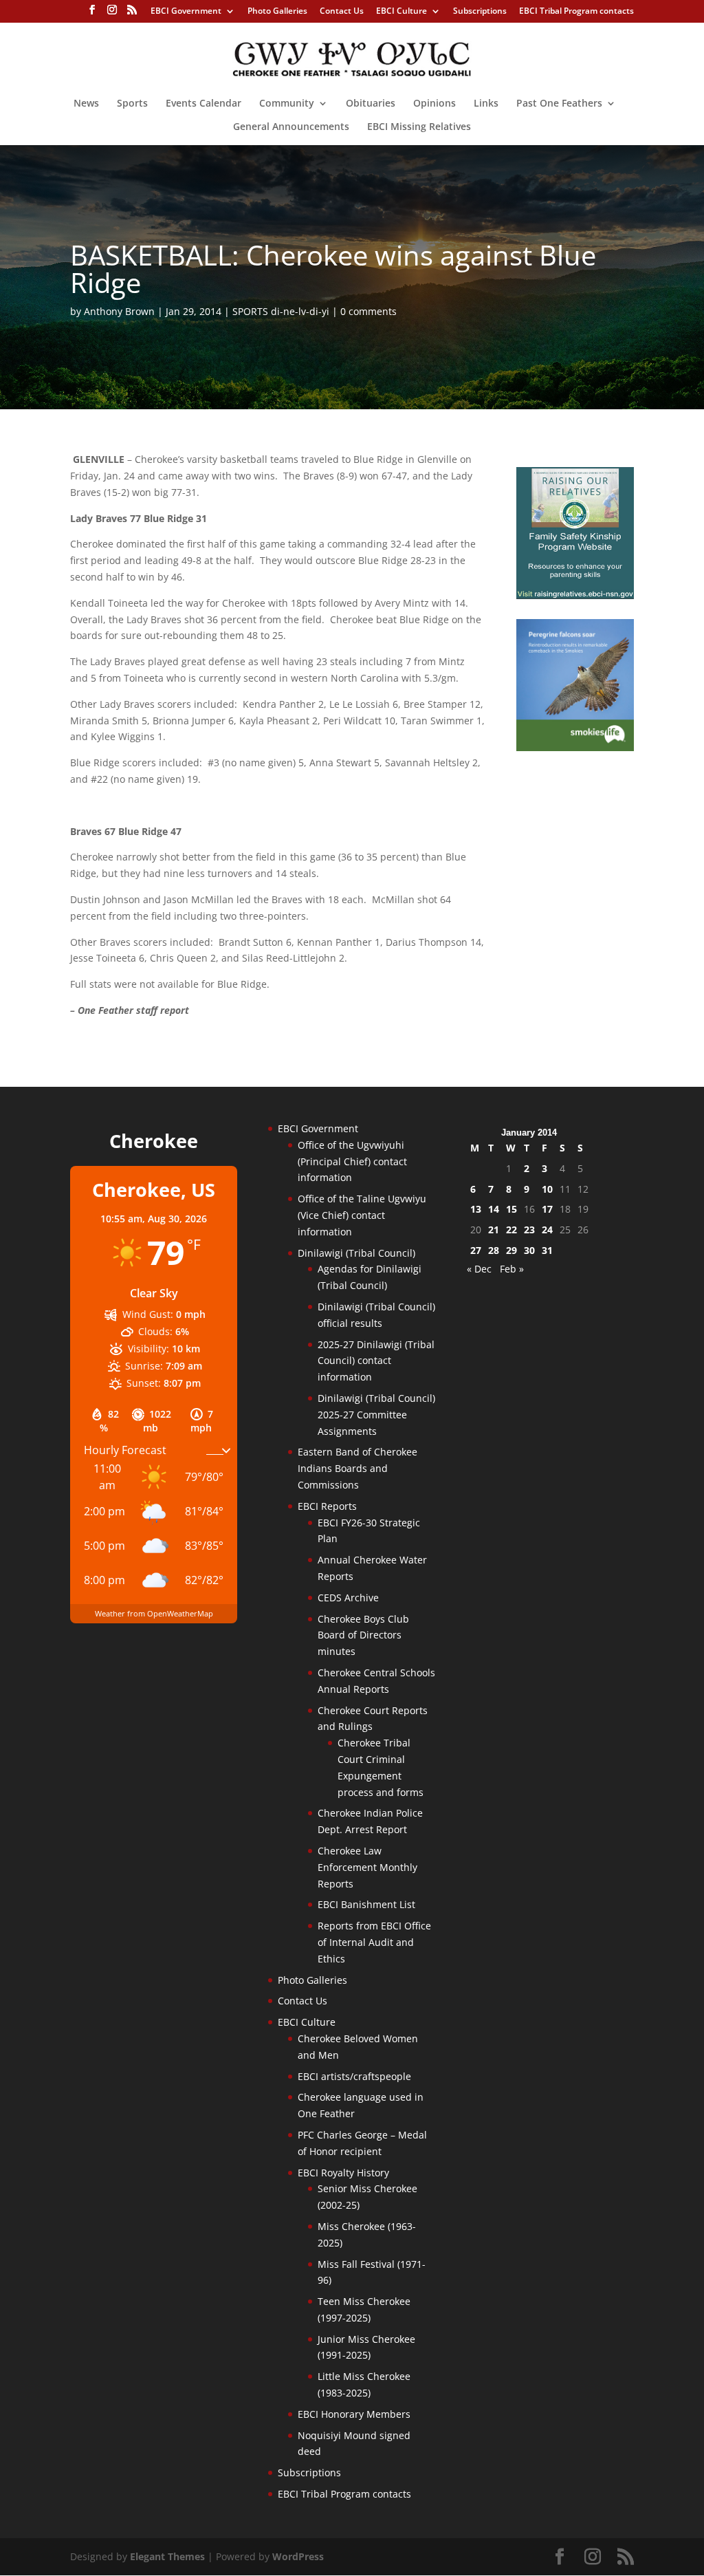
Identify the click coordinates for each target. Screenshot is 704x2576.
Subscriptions (480, 12)
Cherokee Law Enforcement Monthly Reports (367, 1867)
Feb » (512, 1269)
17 (547, 1209)
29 (511, 1250)
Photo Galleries (277, 12)
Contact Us (342, 12)
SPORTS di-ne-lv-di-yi (281, 311)
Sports (132, 104)
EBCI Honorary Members (354, 2414)
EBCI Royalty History (343, 2173)
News (86, 104)
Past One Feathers (559, 104)
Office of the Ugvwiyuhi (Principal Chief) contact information (352, 1161)
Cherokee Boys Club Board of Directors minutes (363, 1635)
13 (476, 1209)
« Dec (479, 1269)
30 (529, 1250)
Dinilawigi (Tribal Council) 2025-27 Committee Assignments (376, 1415)
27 (476, 1250)
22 (511, 1230)
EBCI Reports (327, 1506)
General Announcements (291, 127)
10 (547, 1189)
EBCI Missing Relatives (419, 127)
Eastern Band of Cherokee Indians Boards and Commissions (357, 1468)
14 (494, 1209)
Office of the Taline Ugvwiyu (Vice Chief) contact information (362, 1215)
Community (287, 104)
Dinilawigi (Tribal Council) (356, 1253)
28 (494, 1250)
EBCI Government (186, 12)
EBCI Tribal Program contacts (576, 12)
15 (511, 1209)
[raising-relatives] (575, 595)
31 (547, 1250)
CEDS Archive (348, 1598)
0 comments (368, 311)
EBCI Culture (401, 12)
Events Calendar (203, 104)
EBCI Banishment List (366, 1904)
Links (486, 104)
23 (529, 1230)
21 (494, 1230)
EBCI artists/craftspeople (354, 2076)
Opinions (434, 104)
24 (547, 1230)
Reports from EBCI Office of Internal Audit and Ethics (374, 1942)
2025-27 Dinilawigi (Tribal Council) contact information (376, 1361)
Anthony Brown (119, 311)
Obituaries (371, 104)
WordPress (298, 2556)
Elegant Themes (167, 2556)
